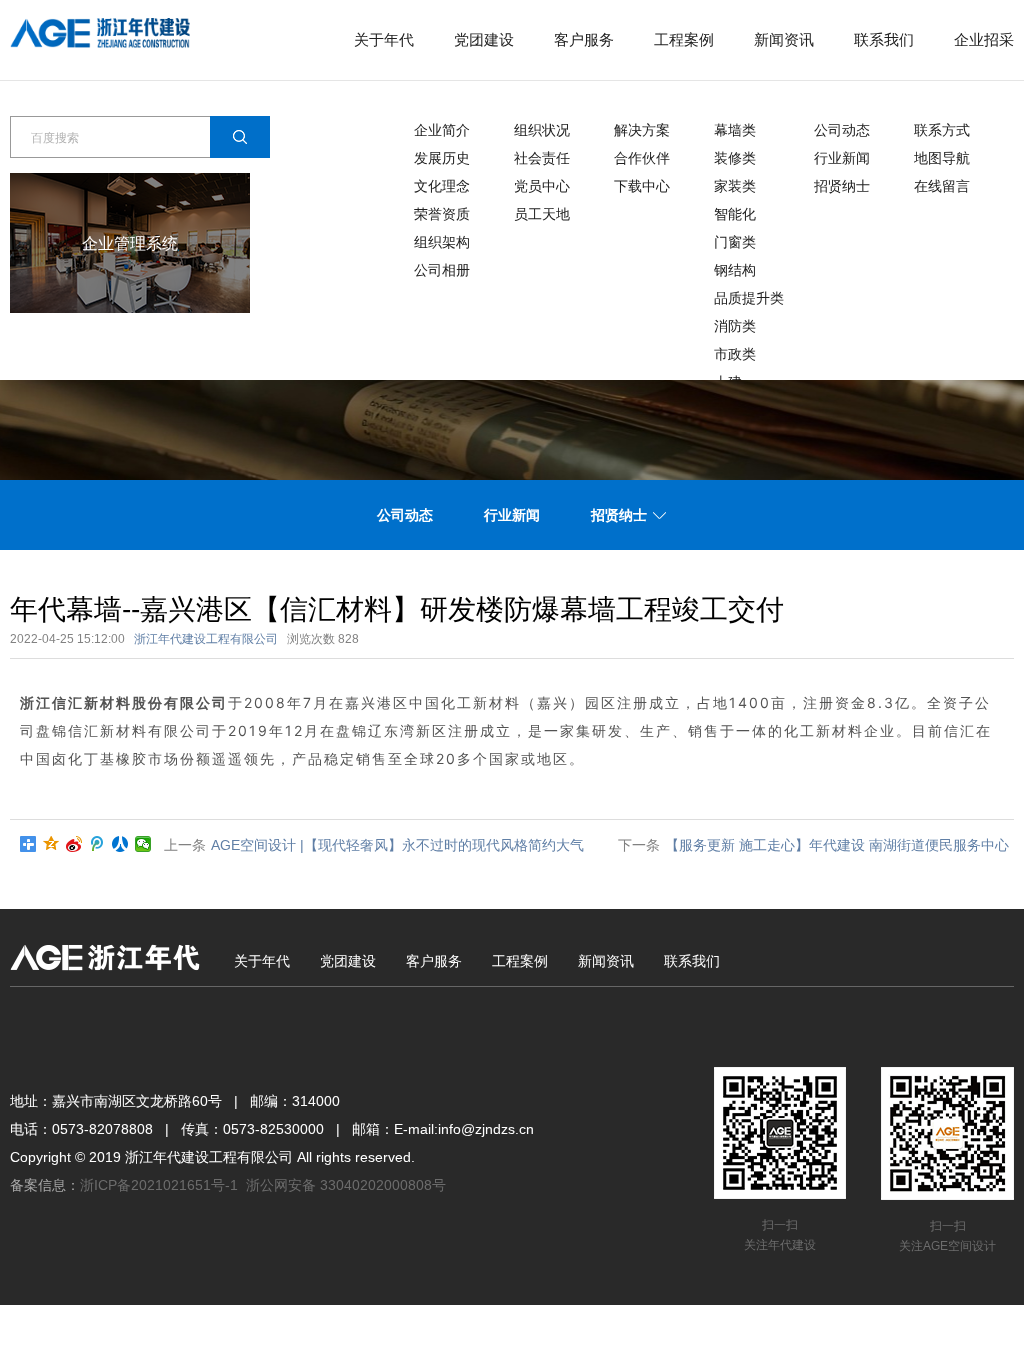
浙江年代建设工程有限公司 (206, 639)
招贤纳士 (842, 186)
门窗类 (735, 242)
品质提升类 (749, 298)
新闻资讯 (784, 39)
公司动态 (842, 130)
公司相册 (442, 270)
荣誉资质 (442, 214)
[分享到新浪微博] (74, 844)
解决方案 (642, 130)
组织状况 (542, 130)
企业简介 (442, 130)
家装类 (735, 186)
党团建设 (484, 39)
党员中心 (542, 186)
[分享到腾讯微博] (97, 844)
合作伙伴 (642, 158)
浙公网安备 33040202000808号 (346, 1185)
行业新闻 (842, 158)
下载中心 (642, 186)
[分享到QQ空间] (51, 844)
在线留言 (942, 186)
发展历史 (442, 158)
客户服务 (584, 39)
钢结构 (735, 270)
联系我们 (884, 39)
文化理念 (442, 186)
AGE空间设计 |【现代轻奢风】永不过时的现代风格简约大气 (397, 845)
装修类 (735, 158)
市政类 (735, 354)
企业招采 (984, 39)
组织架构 (442, 242)
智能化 (735, 214)
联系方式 (942, 130)
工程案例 (684, 39)
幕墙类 (735, 130)
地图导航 (942, 158)
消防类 (735, 326)
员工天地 (542, 214)
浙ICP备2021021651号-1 (159, 1185)
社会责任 (542, 158)
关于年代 (384, 39)
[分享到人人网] (120, 844)
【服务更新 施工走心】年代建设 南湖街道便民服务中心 (837, 845)
